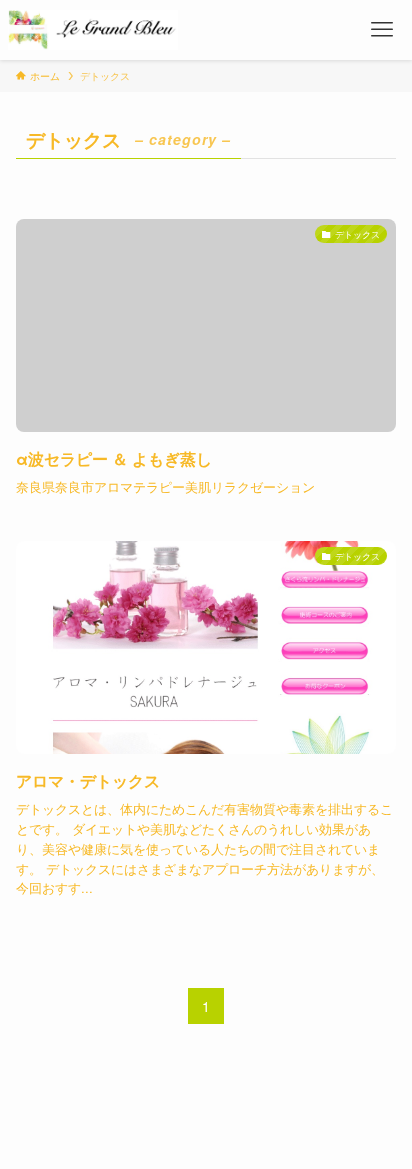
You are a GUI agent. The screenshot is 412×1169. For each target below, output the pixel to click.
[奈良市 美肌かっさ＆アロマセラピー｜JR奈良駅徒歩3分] (93, 30)
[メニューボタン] (382, 30)
